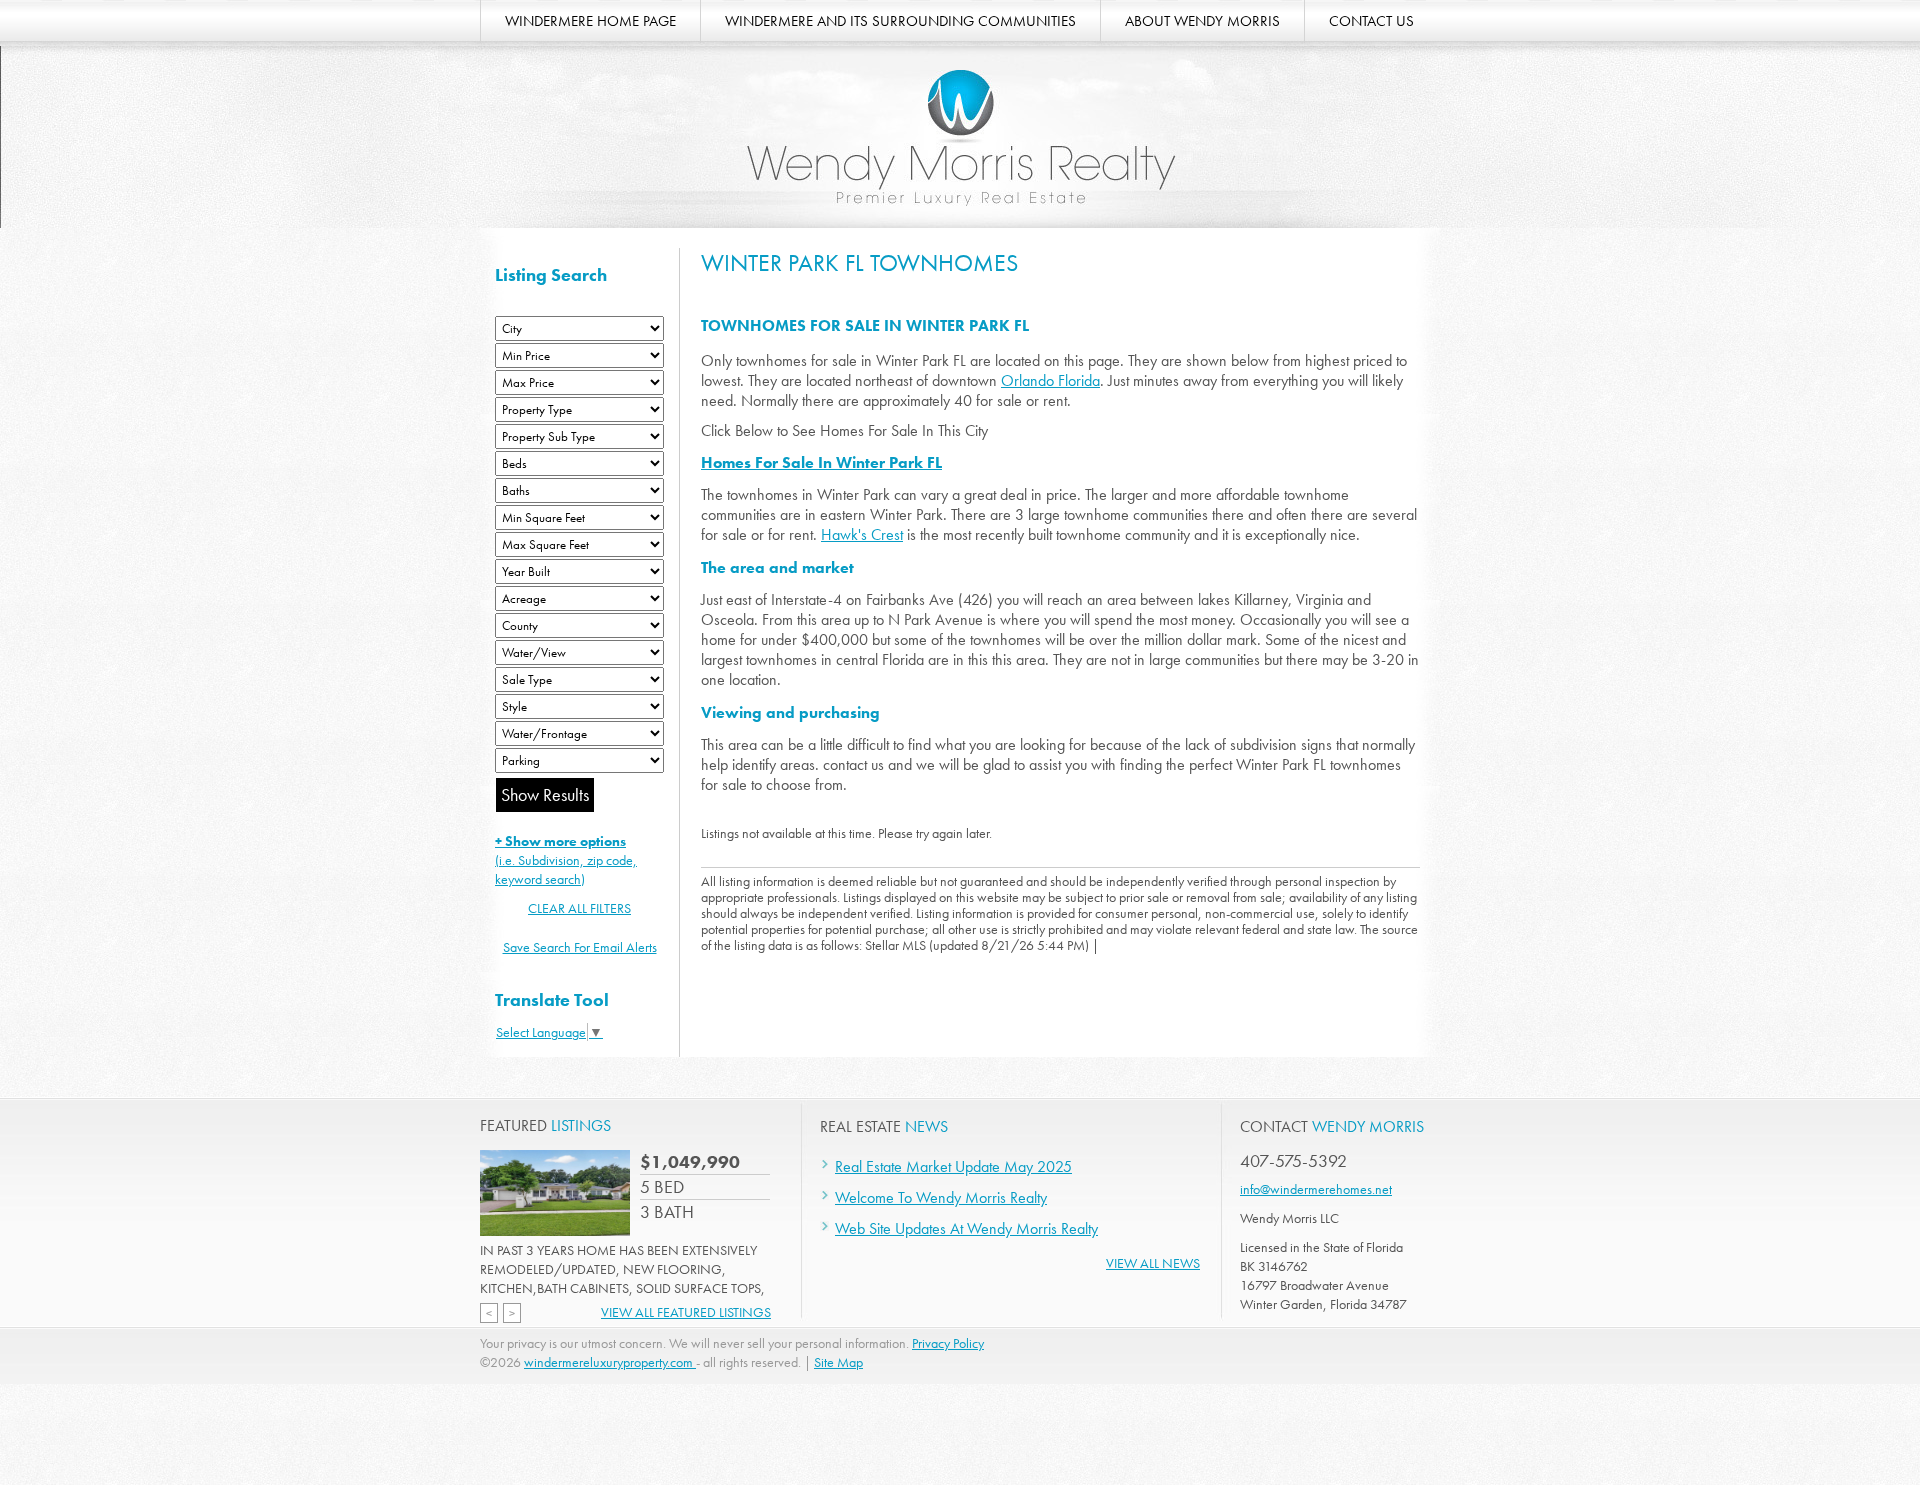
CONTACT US (1371, 21)
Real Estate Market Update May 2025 (953, 1166)
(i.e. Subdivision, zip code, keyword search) (566, 860)
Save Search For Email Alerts (580, 947)
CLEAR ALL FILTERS (579, 908)
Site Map (838, 1362)
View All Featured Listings (686, 1312)
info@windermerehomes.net (1316, 1189)
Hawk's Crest (862, 534)
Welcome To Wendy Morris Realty (941, 1197)
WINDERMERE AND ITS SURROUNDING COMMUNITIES (900, 21)
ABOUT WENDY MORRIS (1202, 21)
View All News (1153, 1263)
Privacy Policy (948, 1343)
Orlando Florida (1050, 380)
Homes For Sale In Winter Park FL (821, 462)
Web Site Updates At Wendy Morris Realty (966, 1228)
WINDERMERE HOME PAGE (590, 21)
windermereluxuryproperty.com (610, 1362)
